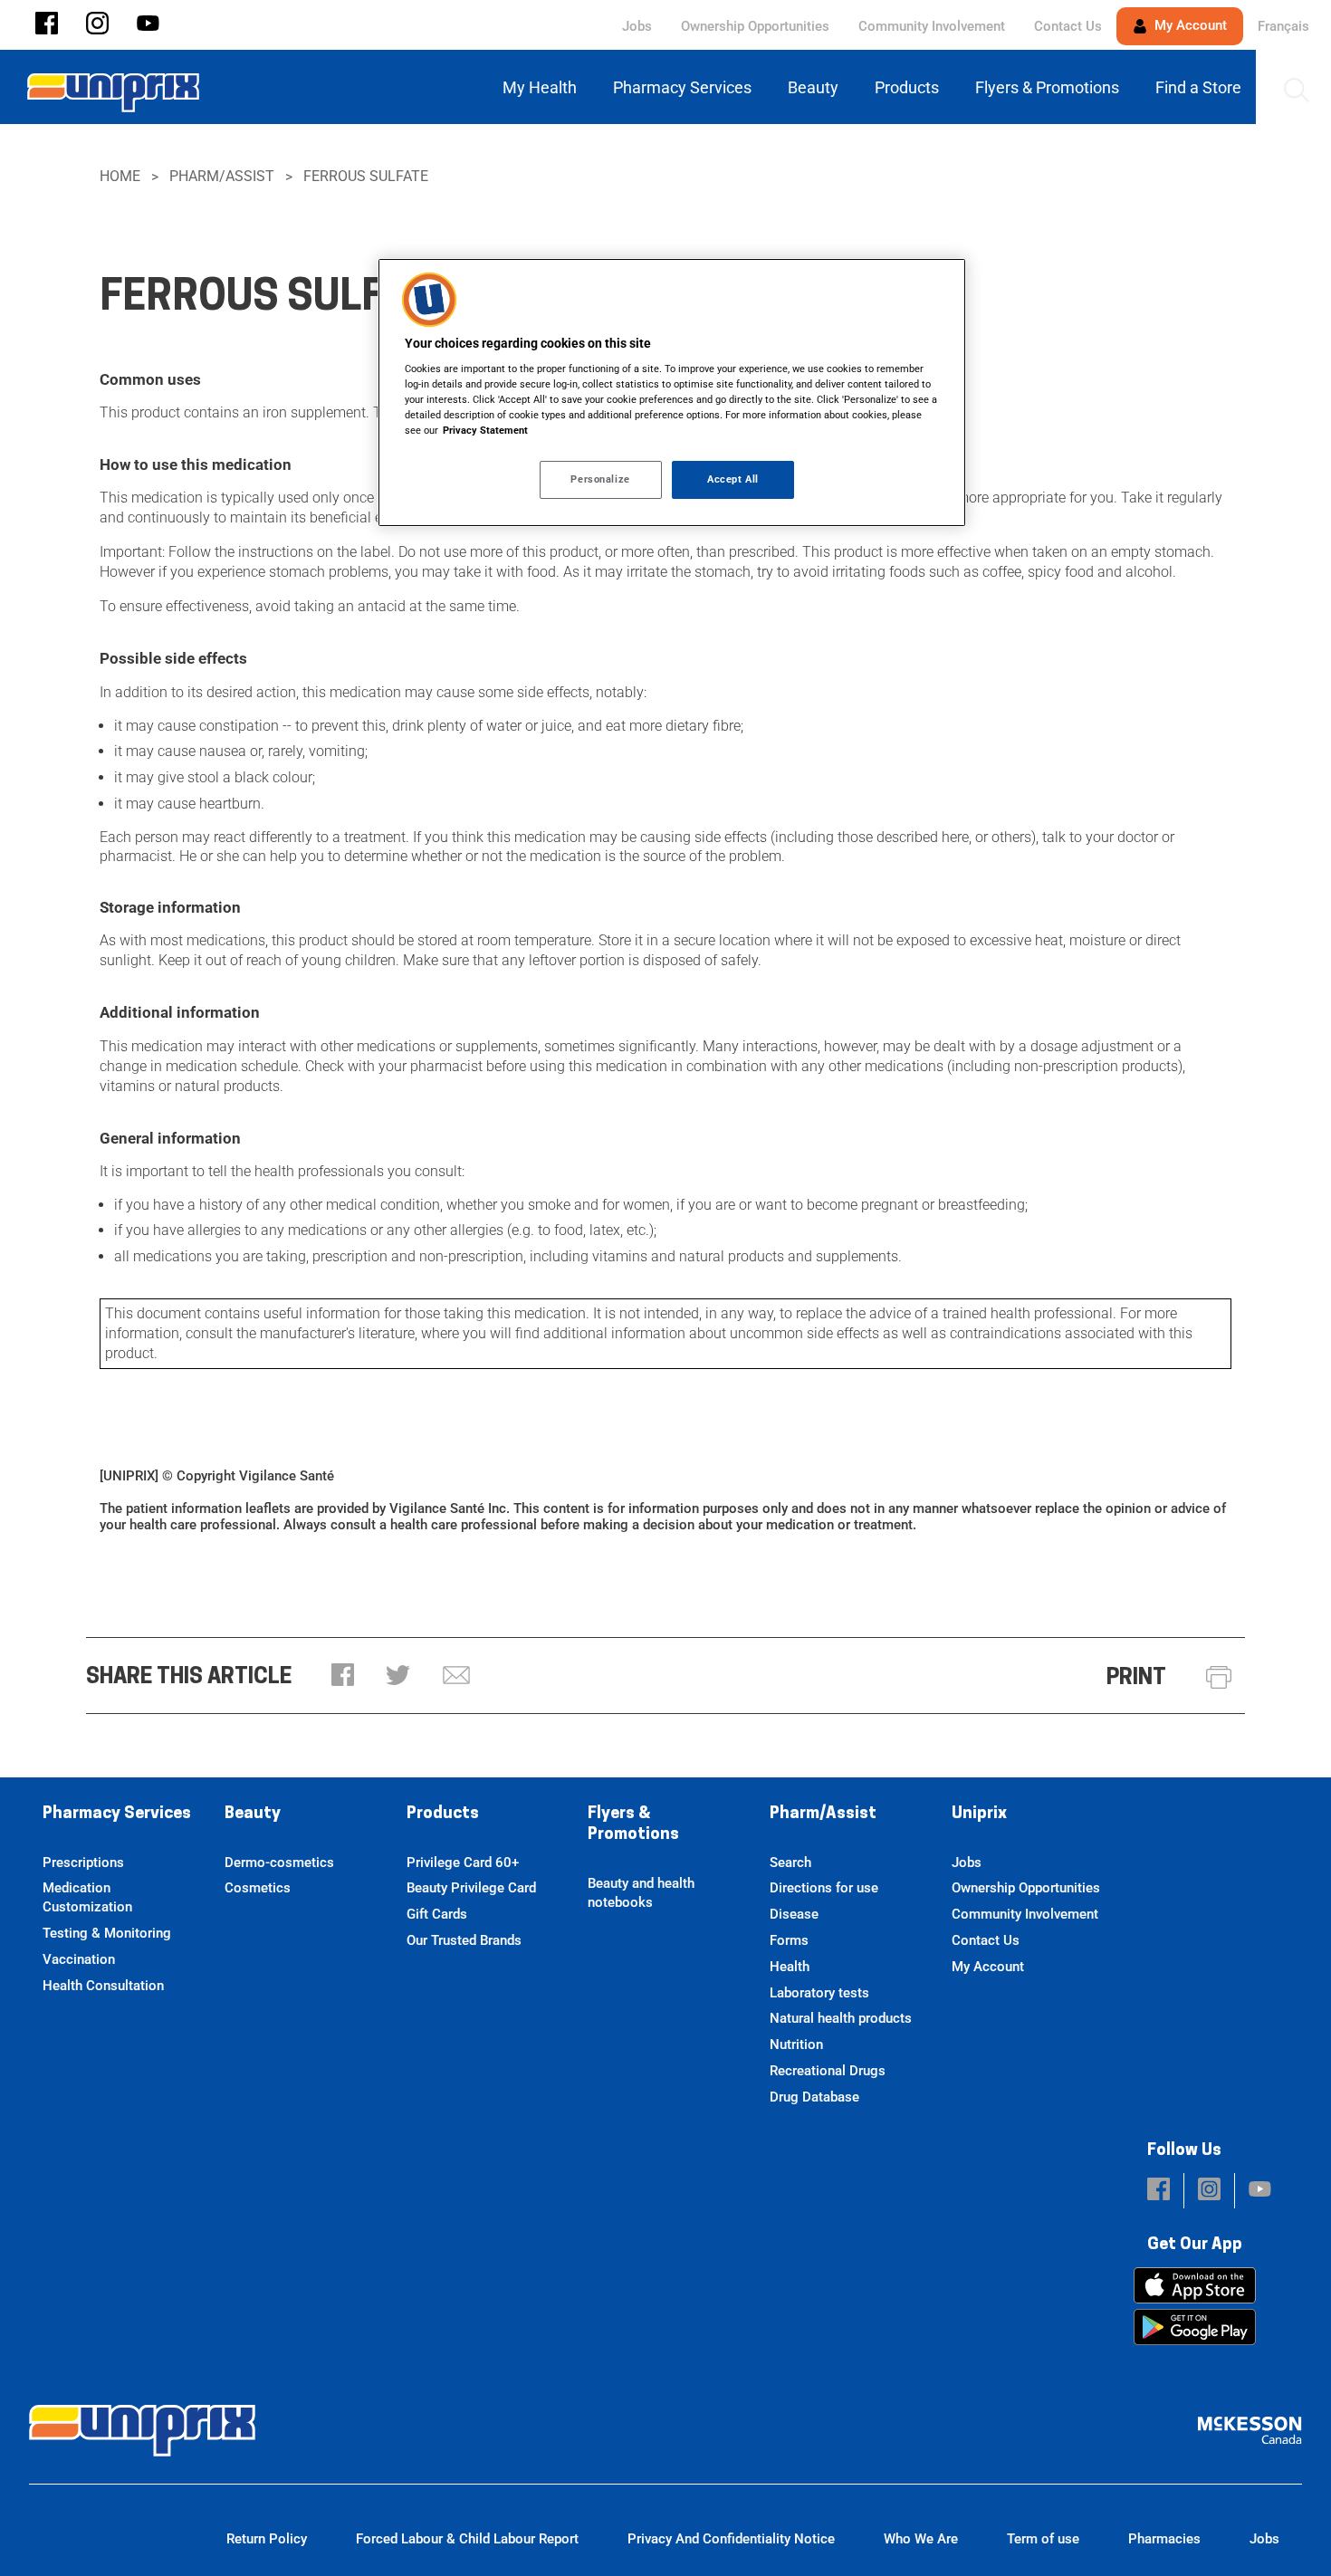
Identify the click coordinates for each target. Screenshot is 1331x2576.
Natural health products (841, 2018)
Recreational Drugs (828, 2071)
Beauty (253, 1815)
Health (790, 1967)
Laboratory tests (819, 1993)
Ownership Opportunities (755, 26)
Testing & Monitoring (107, 1933)
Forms (789, 1940)
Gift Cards (437, 1914)
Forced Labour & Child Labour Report (467, 2539)
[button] (47, 25)
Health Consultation (103, 1986)
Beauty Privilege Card (471, 1888)
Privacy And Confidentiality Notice (731, 2539)
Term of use (1043, 2539)
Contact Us (1068, 26)
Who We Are (921, 2539)
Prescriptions (83, 1863)
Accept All (733, 479)
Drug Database (814, 2097)
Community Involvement (932, 26)
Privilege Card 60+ (463, 1863)
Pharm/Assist (222, 176)
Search (790, 1863)
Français (1283, 26)
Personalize (600, 479)
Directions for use (824, 1888)
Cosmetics (258, 1888)
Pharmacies (1164, 2539)
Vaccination (79, 1959)
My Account (1189, 25)
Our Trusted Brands (464, 1940)
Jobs (637, 26)
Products (443, 1815)
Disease (794, 1914)
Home (120, 176)
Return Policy (267, 2539)
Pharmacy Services (117, 1815)
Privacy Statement (485, 430)
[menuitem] (543, 87)
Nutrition (796, 2045)
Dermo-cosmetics (279, 1863)
